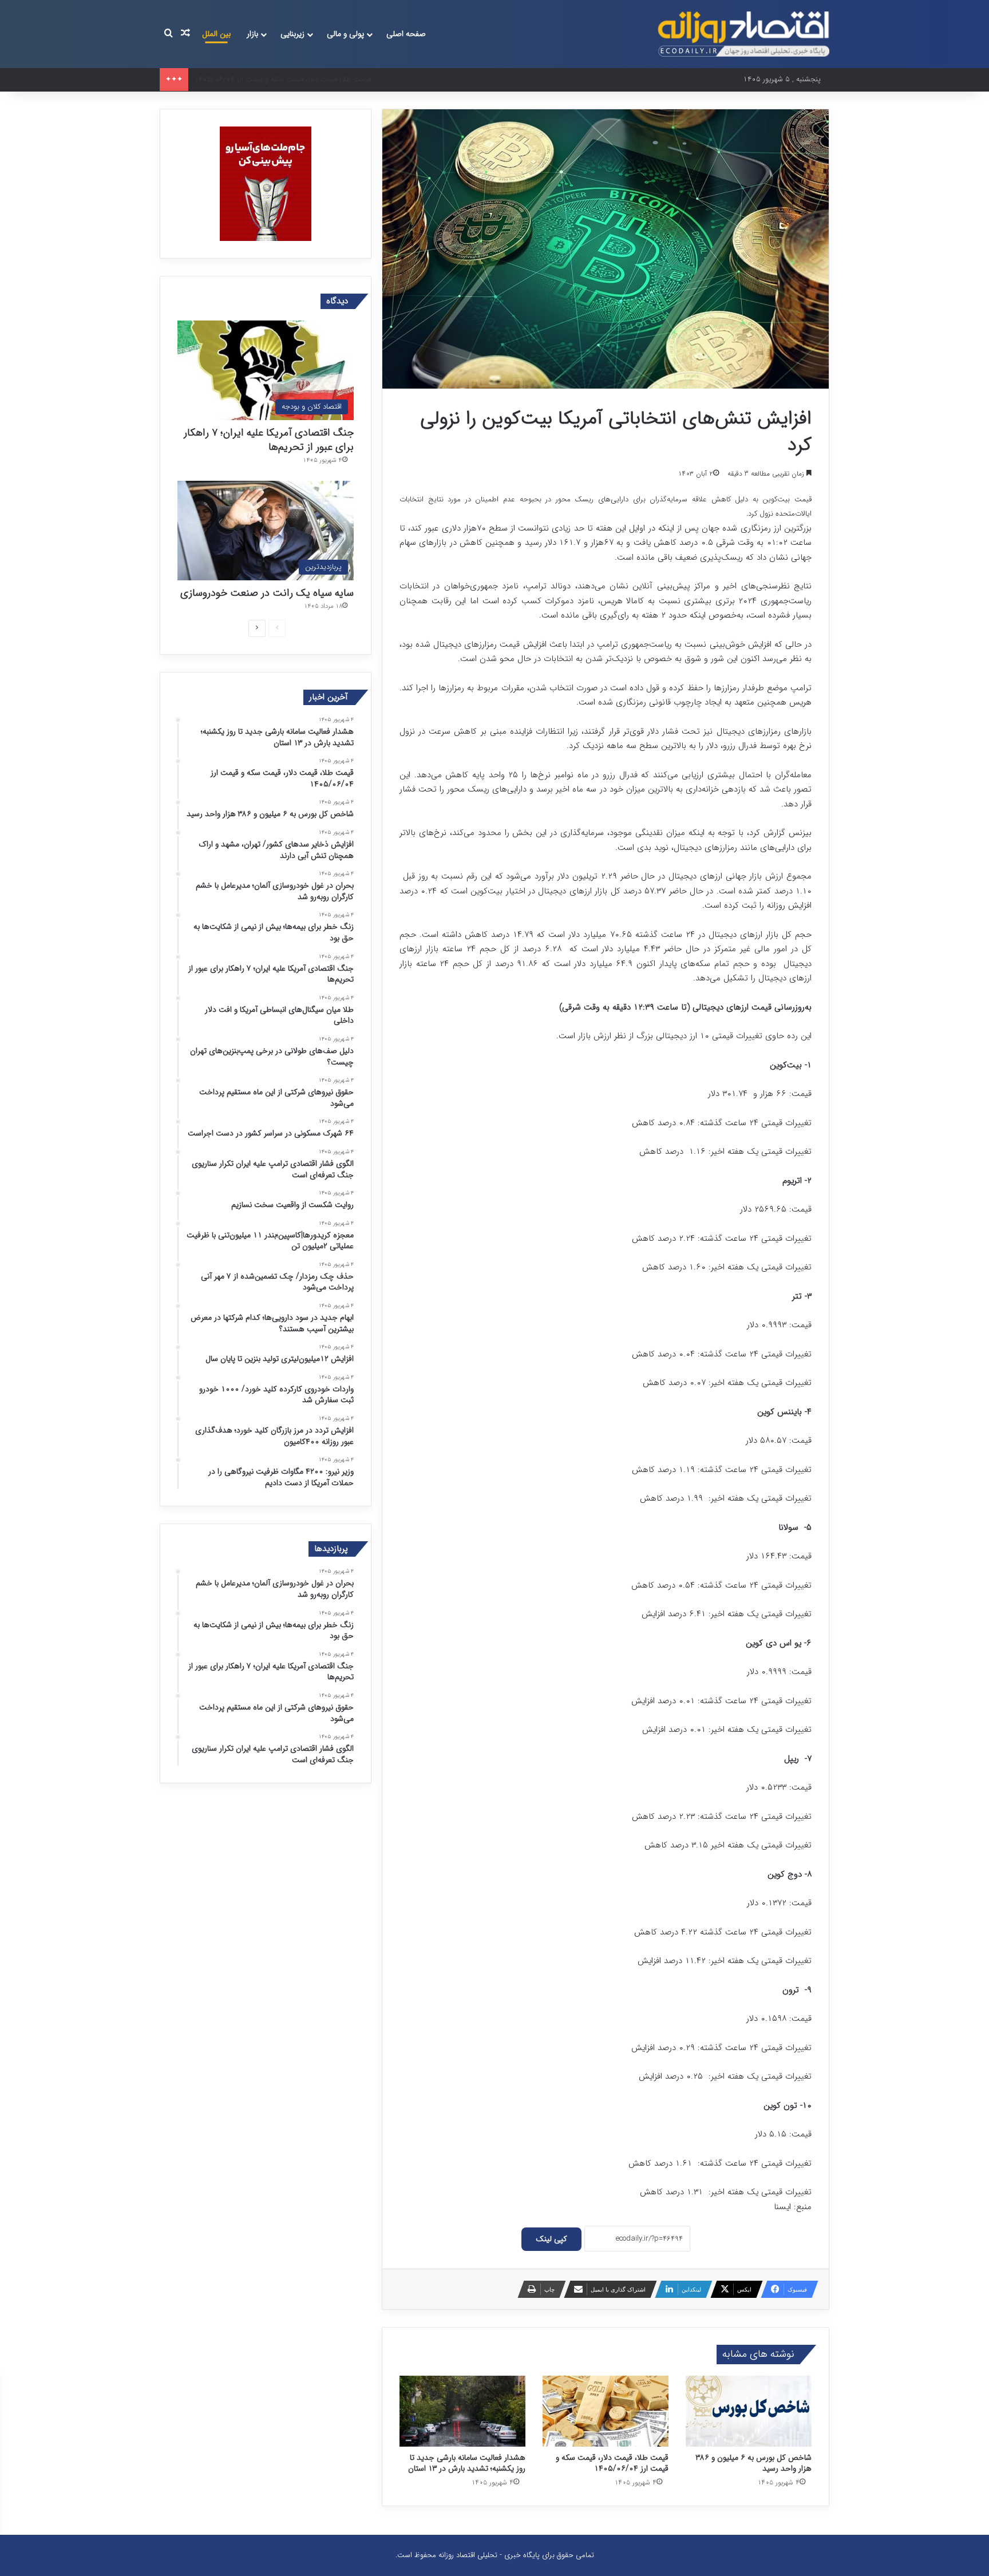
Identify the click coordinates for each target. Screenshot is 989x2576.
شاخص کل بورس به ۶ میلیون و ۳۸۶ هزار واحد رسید (754, 2463)
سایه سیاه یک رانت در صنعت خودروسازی (267, 593)
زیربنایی (292, 34)
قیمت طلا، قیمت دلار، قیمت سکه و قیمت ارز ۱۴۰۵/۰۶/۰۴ (612, 2463)
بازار (252, 34)
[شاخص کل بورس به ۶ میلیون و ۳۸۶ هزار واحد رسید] (749, 2411)
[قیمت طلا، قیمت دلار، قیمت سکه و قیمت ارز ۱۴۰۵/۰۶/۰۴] (606, 2411)
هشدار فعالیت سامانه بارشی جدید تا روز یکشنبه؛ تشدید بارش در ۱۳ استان (467, 2463)
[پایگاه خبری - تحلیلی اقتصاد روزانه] (743, 34)
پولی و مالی (345, 34)
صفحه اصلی (406, 34)
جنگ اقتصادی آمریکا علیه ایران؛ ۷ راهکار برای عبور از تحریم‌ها (269, 440)
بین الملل (216, 34)
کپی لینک (551, 2239)
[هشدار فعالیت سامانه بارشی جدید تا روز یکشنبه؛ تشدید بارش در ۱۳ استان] (462, 2411)
